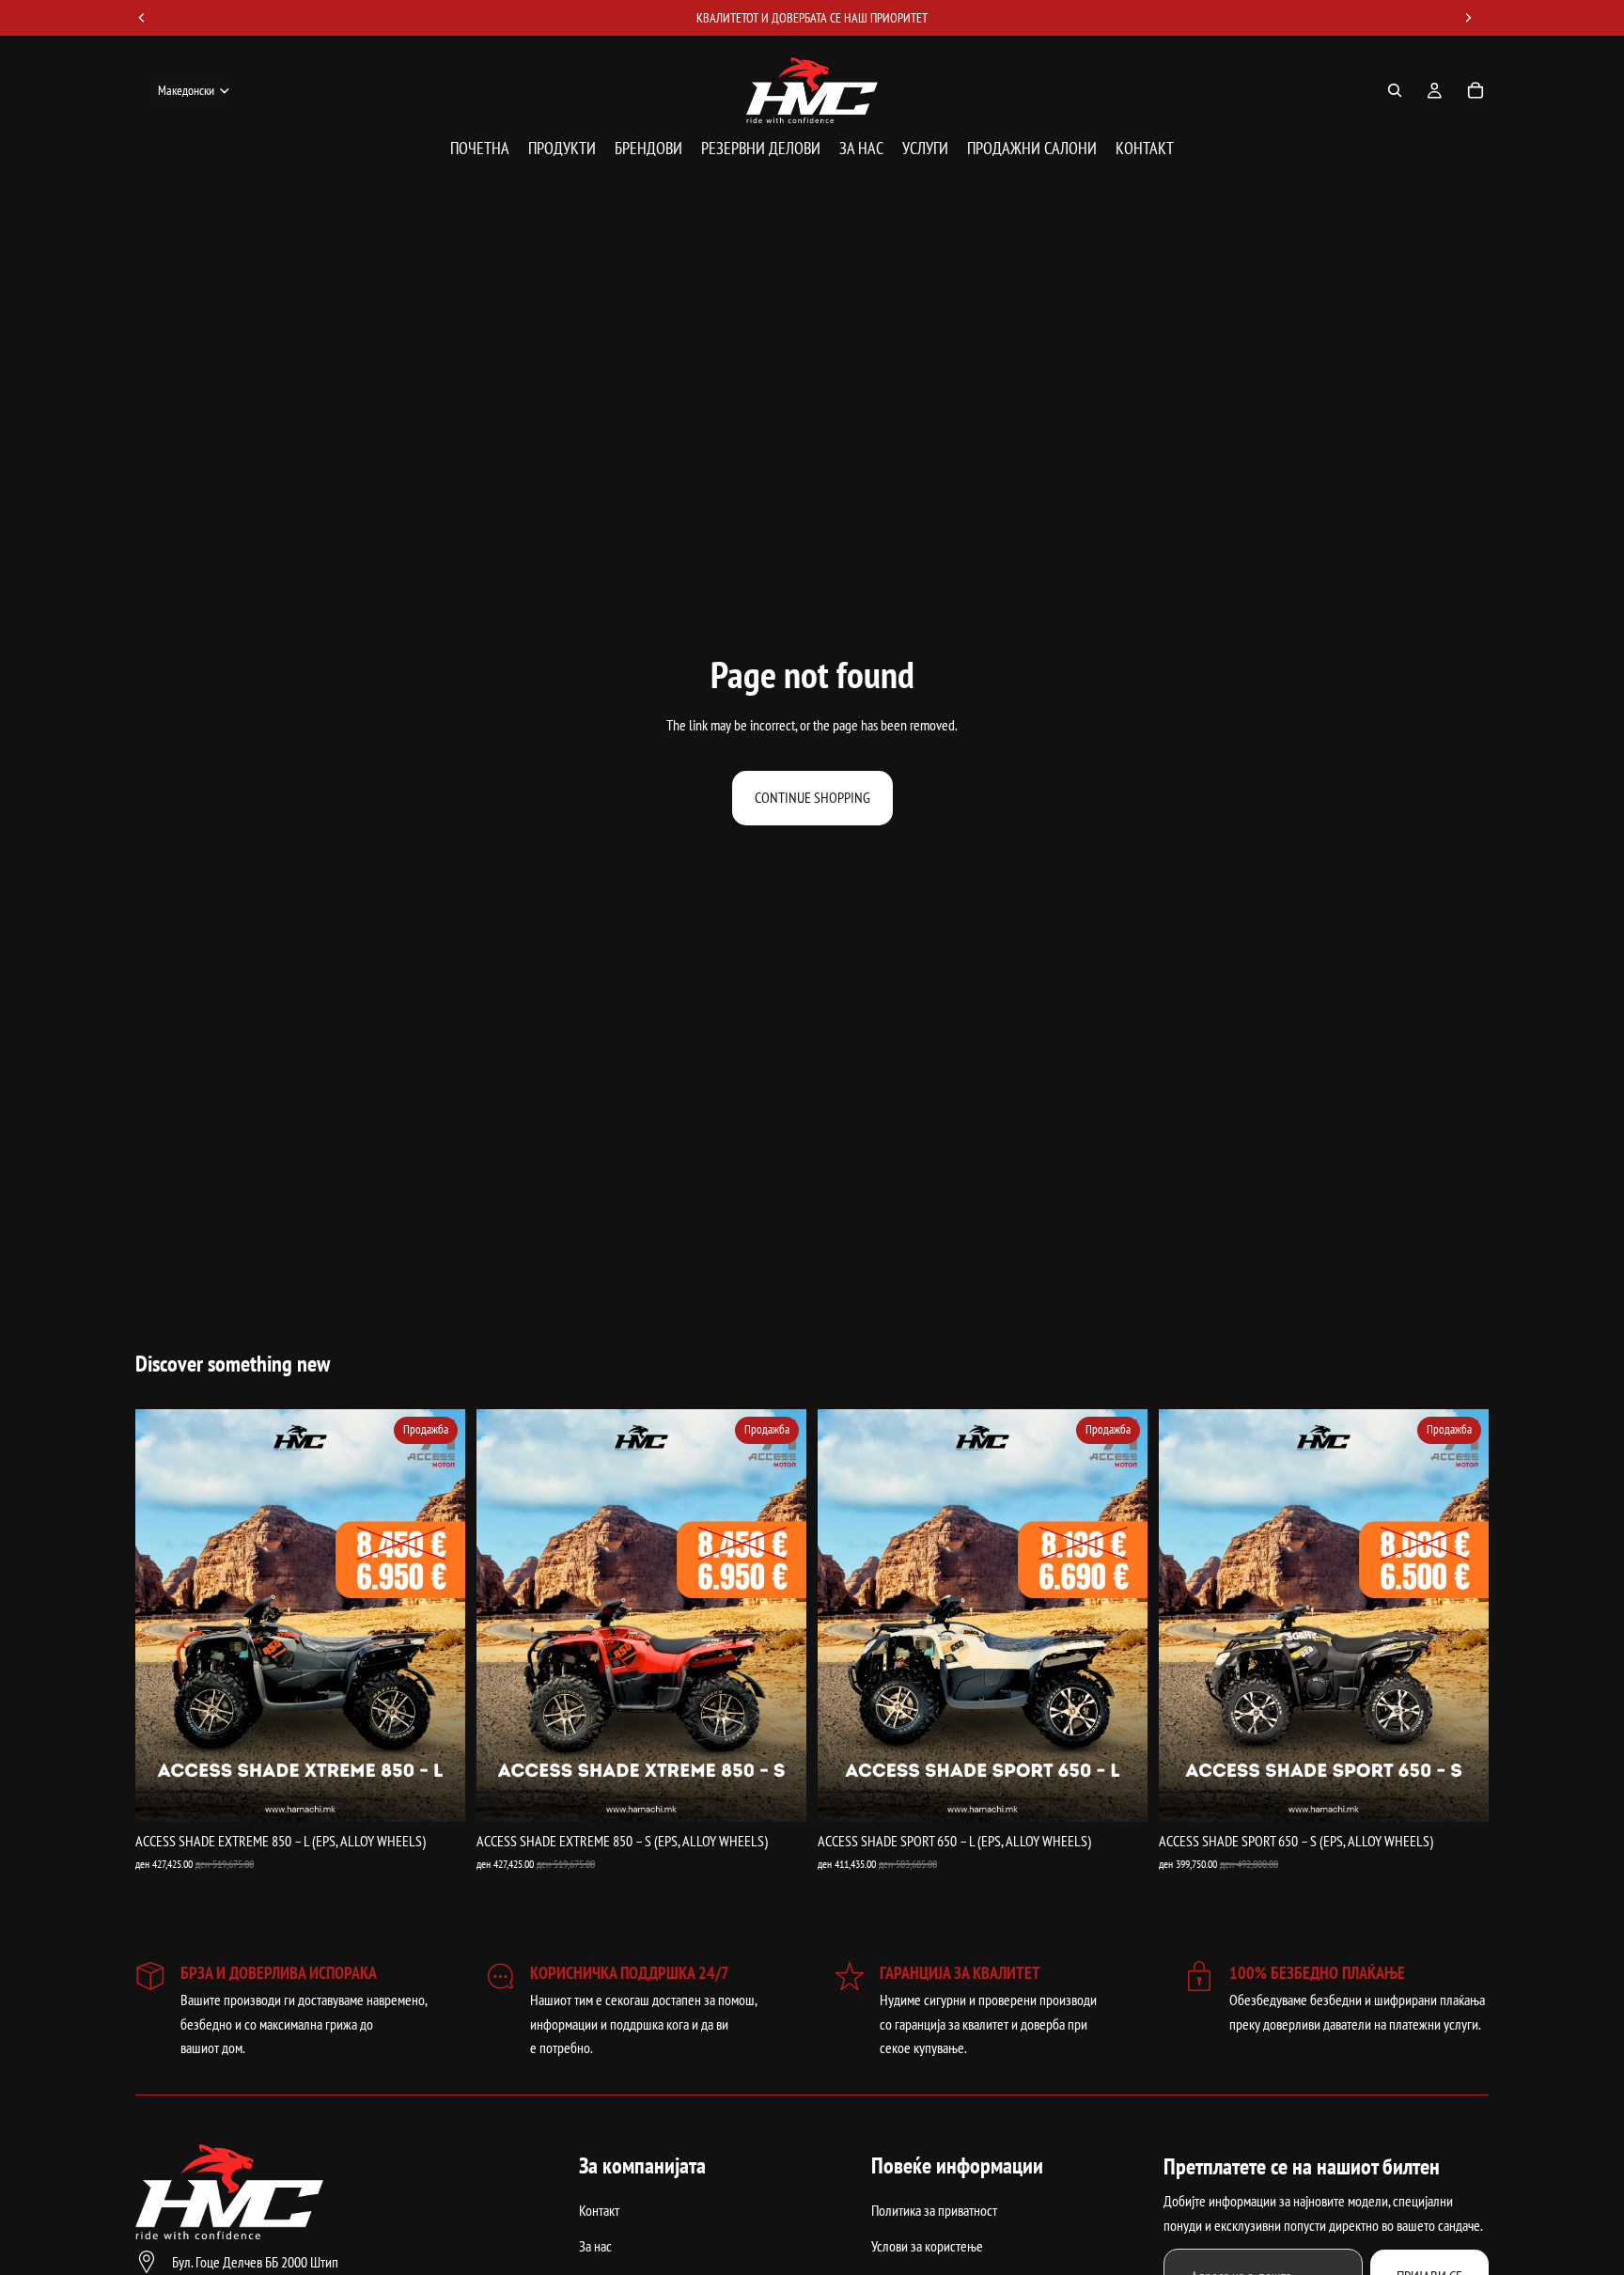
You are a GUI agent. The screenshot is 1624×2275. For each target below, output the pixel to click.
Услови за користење (927, 2246)
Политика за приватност (934, 2210)
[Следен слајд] (437, 1616)
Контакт (599, 2210)
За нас (595, 2246)
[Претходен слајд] (164, 1616)
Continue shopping (812, 797)
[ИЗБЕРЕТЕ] (436, 1793)
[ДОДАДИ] (777, 1793)
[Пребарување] (1395, 90)
